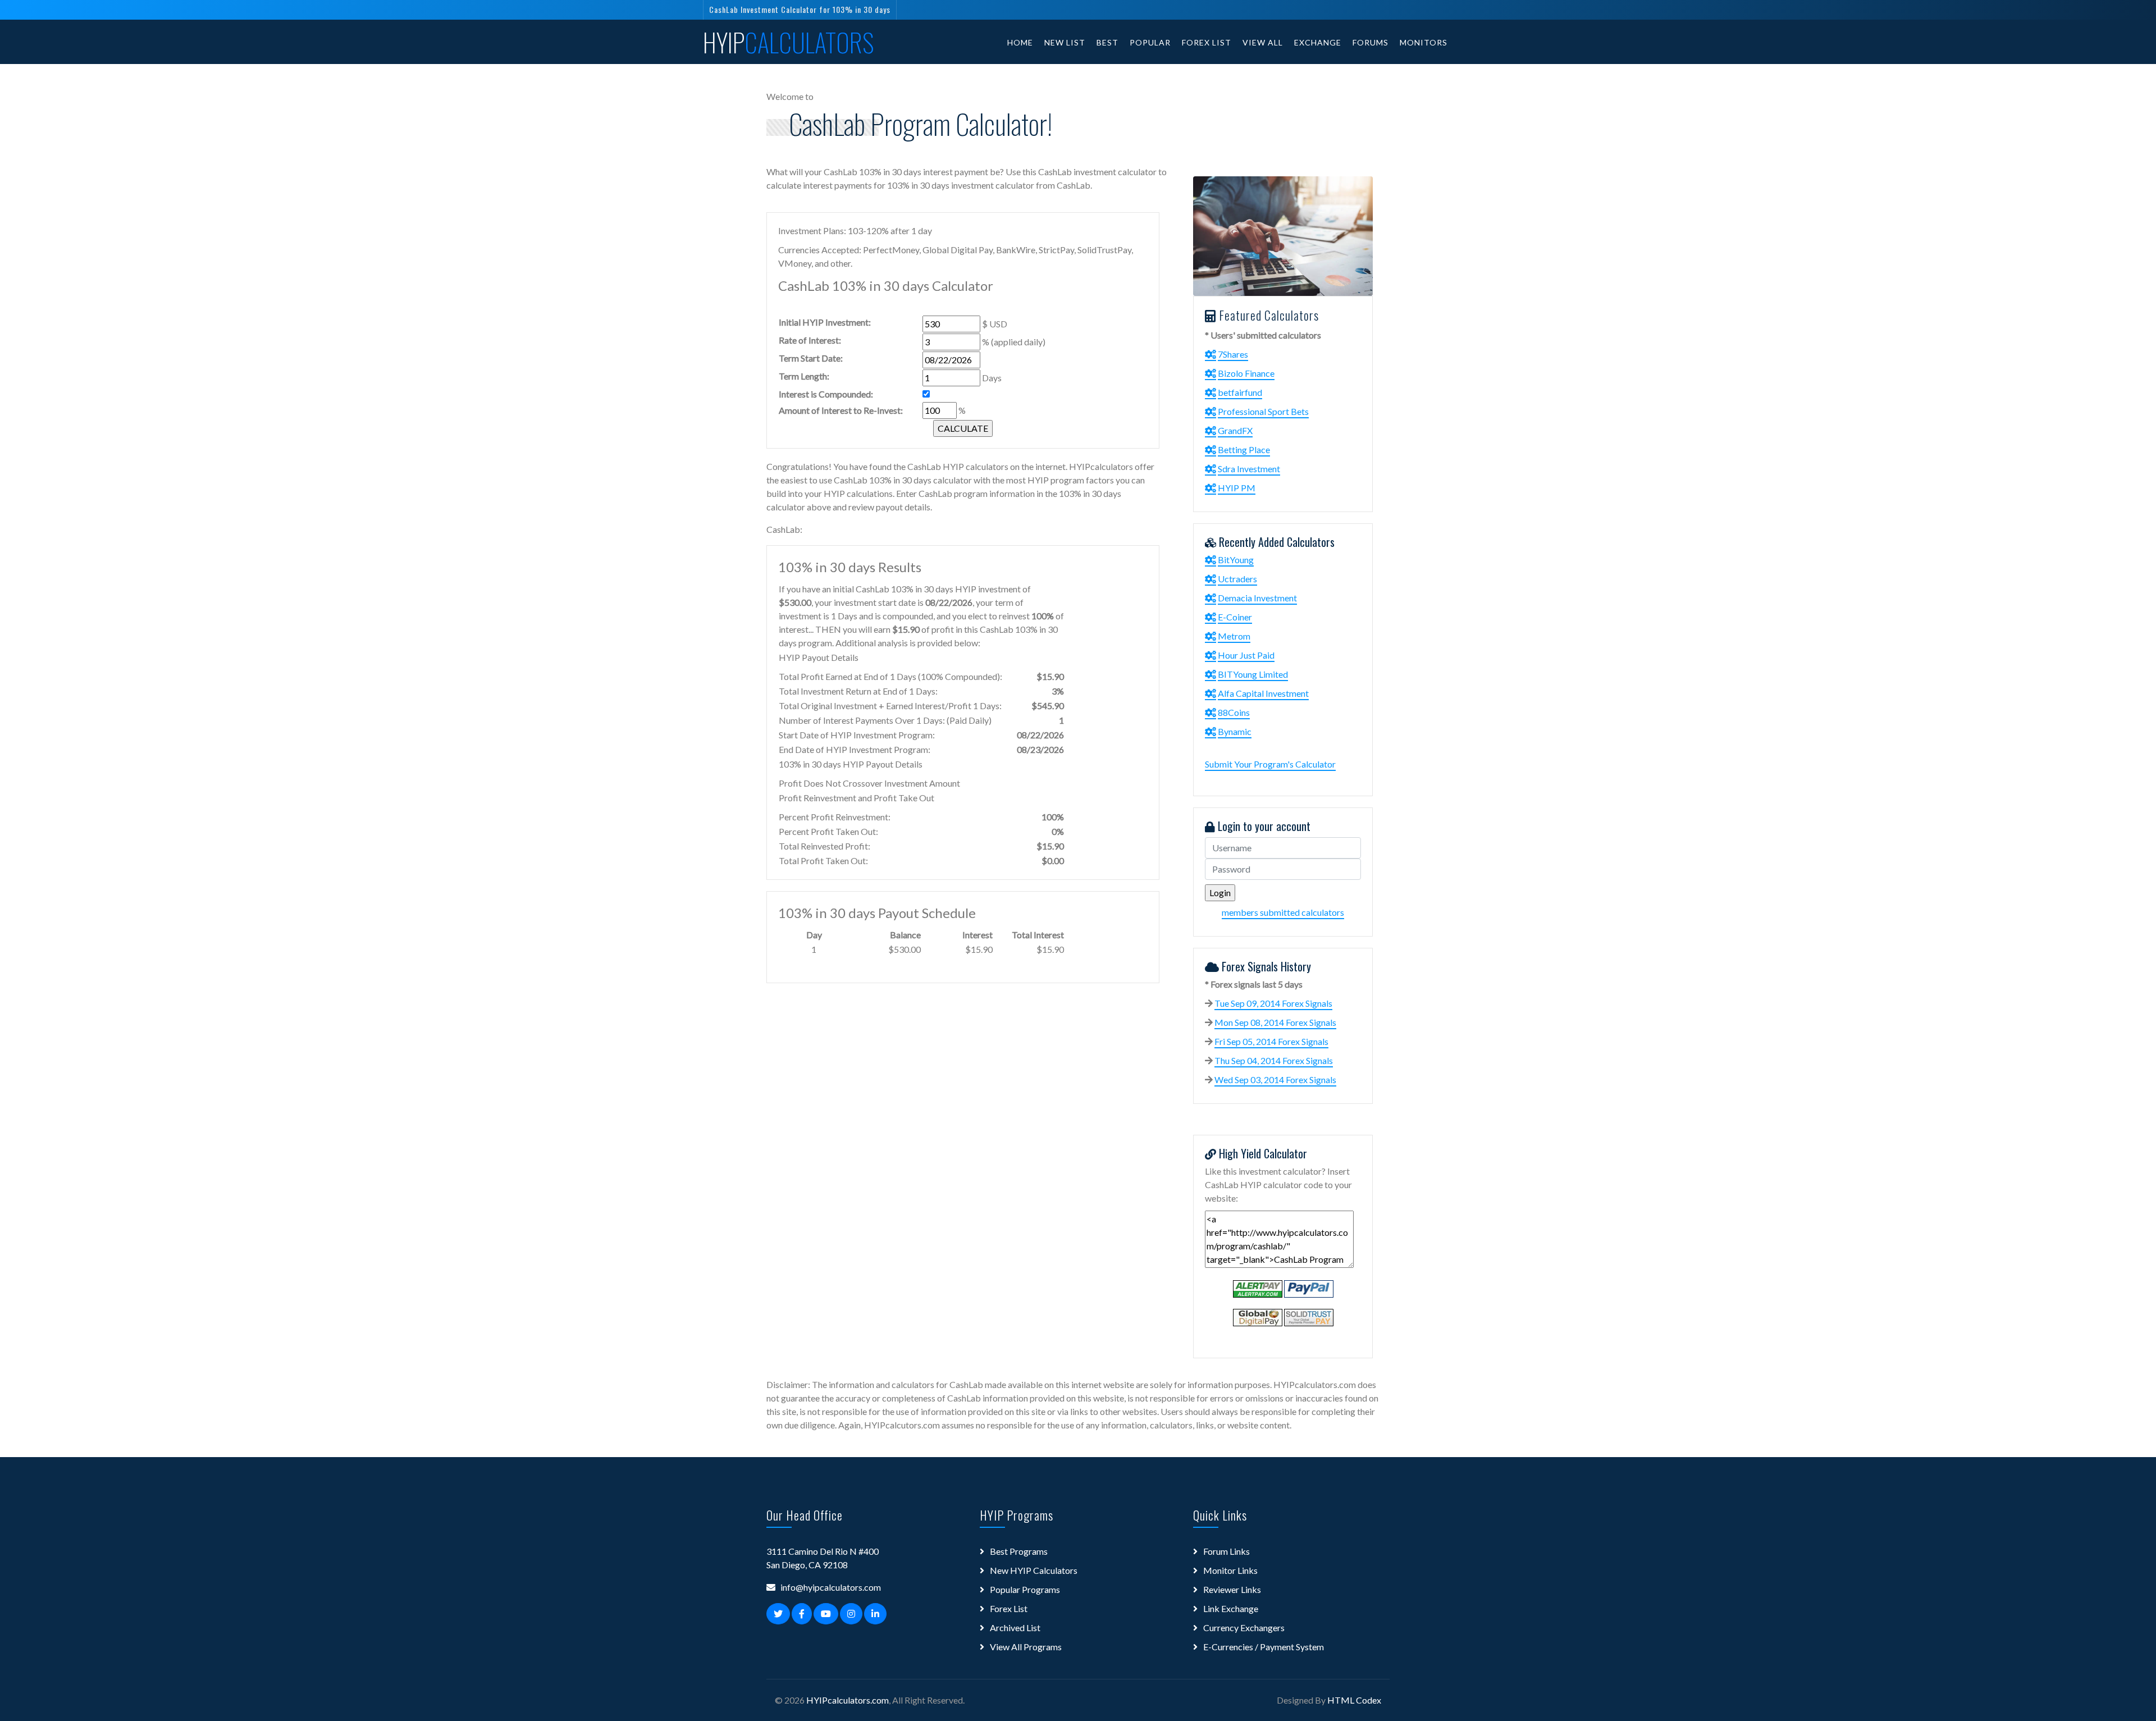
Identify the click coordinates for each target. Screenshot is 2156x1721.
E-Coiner (1235, 617)
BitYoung (1236, 560)
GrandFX (1235, 430)
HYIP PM (1237, 488)
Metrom (1234, 636)
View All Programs (1026, 1647)
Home (1020, 42)
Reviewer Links (1232, 1589)
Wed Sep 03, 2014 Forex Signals (1275, 1079)
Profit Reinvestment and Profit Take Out (857, 798)
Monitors (1424, 42)
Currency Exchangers (1244, 1628)
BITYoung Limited (1253, 674)
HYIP (789, 42)
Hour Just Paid (1246, 655)
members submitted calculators (1283, 912)
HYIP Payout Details (819, 657)
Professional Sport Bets (1263, 411)
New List (1065, 42)
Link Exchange (1231, 1608)
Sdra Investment (1249, 469)
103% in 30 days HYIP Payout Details (851, 764)
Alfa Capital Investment (1263, 693)
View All (1263, 42)
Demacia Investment (1257, 598)
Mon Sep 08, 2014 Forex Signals (1275, 1022)
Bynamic (1235, 731)
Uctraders (1237, 579)
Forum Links (1227, 1551)
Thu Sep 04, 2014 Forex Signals (1274, 1060)
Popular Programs (1025, 1589)
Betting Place (1244, 449)
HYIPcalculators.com (848, 1700)
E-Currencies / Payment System (1264, 1647)
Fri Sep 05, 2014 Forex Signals (1271, 1041)
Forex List (1207, 42)
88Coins (1234, 712)
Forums (1371, 42)
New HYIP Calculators (1034, 1570)
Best (1107, 42)
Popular (1150, 42)
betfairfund (1240, 392)
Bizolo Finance (1246, 373)
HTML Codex (1354, 1700)
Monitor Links (1230, 1570)
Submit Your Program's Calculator (1270, 764)
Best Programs (1019, 1551)
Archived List (1015, 1628)
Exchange (1318, 42)
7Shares (1233, 354)
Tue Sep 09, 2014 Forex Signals (1273, 1003)
